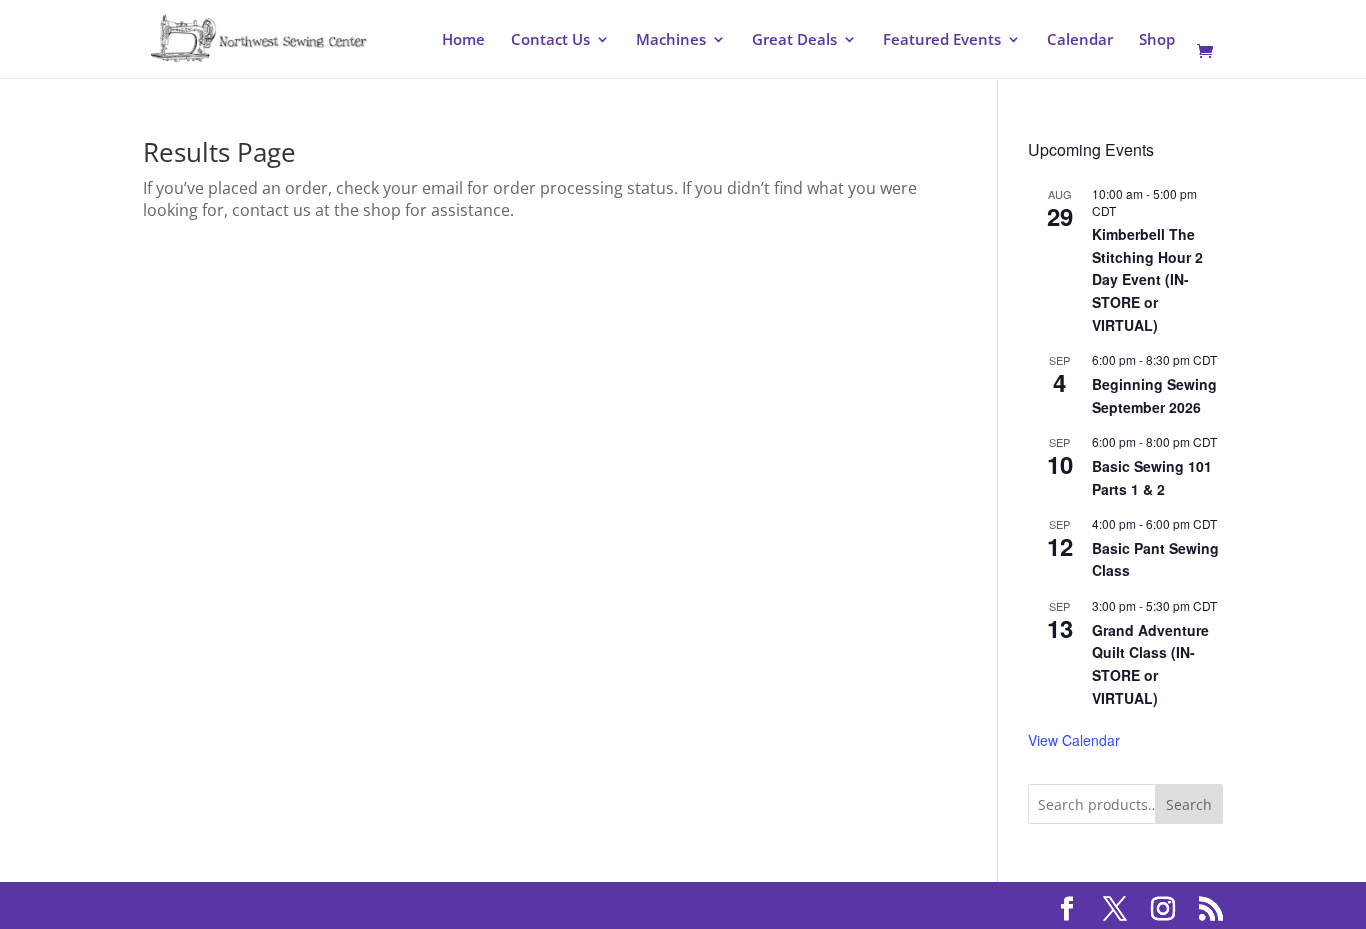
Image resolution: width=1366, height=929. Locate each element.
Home (463, 40)
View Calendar (1074, 740)
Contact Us (550, 40)
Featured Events (942, 40)
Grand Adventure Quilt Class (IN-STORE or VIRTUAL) (1150, 664)
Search (1189, 804)
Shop (1157, 40)
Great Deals (794, 40)
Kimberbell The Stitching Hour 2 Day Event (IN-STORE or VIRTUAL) (1147, 279)
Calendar (1080, 40)
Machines (671, 40)
